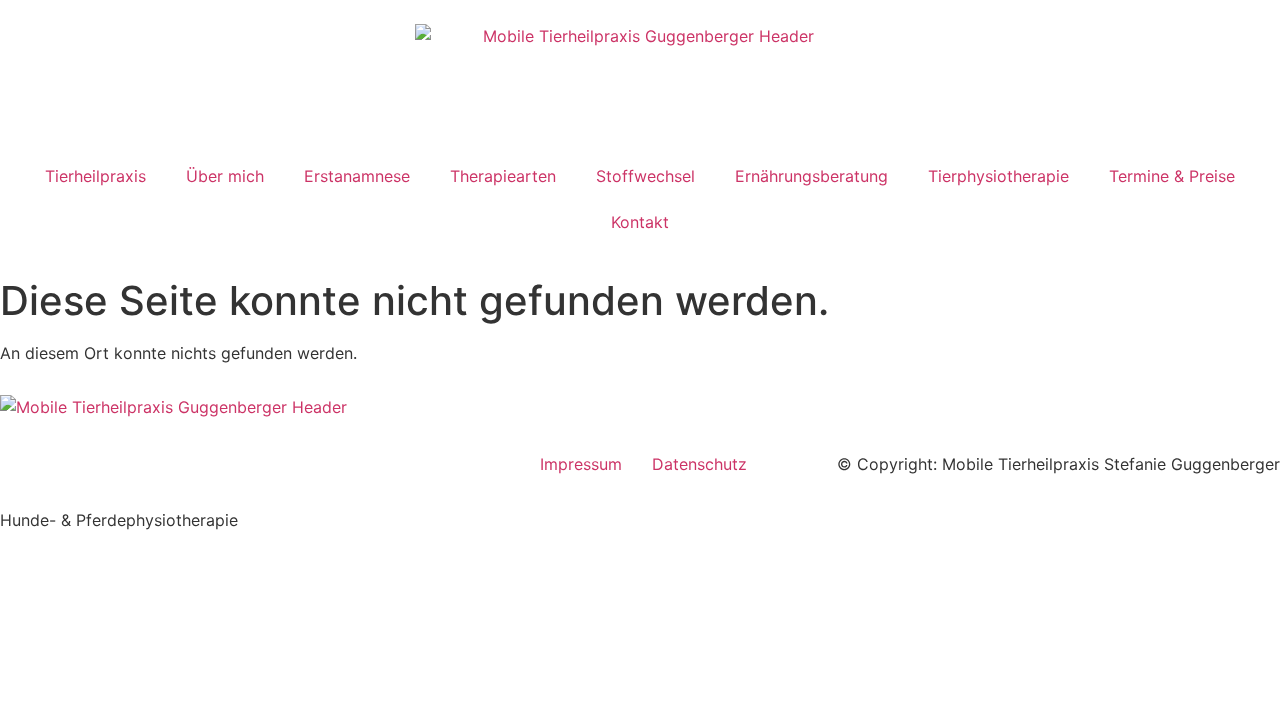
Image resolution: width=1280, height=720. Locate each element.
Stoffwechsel (645, 176)
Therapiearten (503, 176)
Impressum (581, 464)
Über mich (225, 176)
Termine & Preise (1172, 176)
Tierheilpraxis (95, 176)
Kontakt (640, 222)
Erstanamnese (357, 176)
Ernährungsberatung (811, 176)
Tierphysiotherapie (998, 176)
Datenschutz (699, 464)
